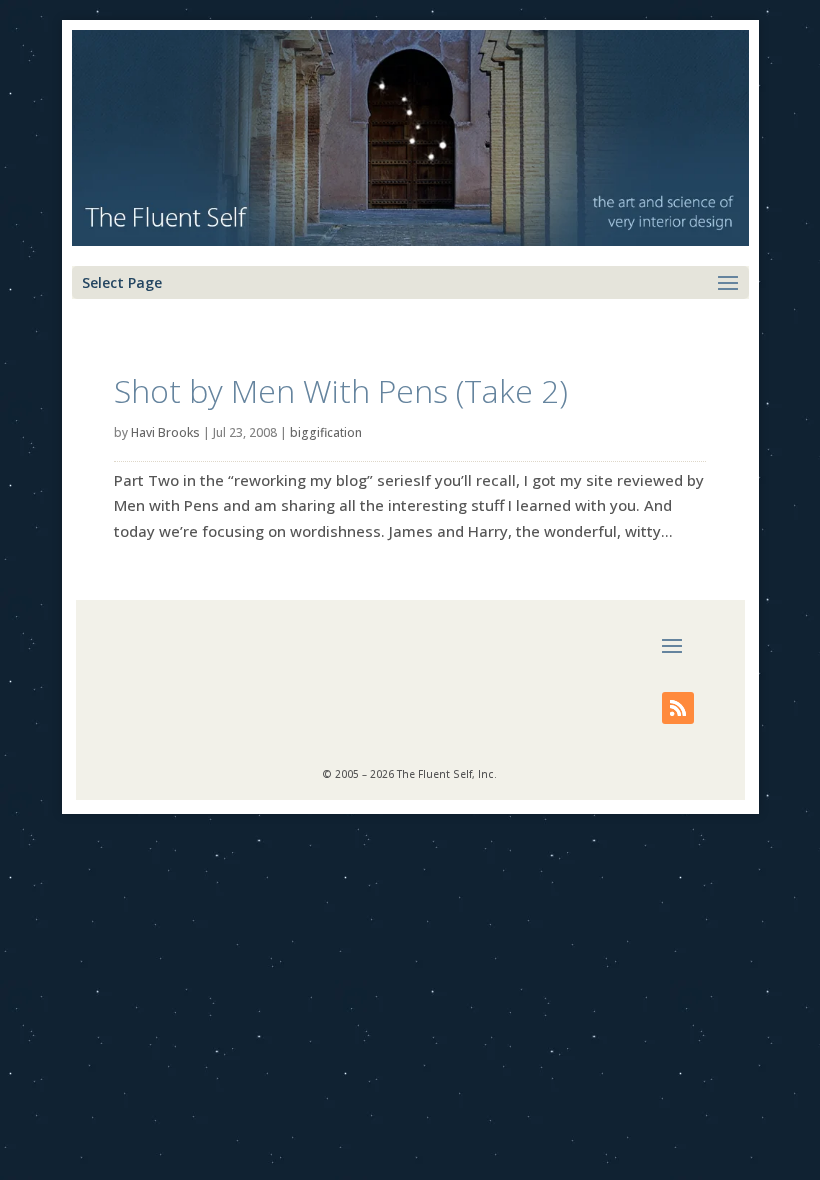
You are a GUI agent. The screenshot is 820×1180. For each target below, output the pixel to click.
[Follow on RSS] (678, 708)
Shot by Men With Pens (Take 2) (341, 390)
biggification (326, 432)
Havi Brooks (165, 432)
